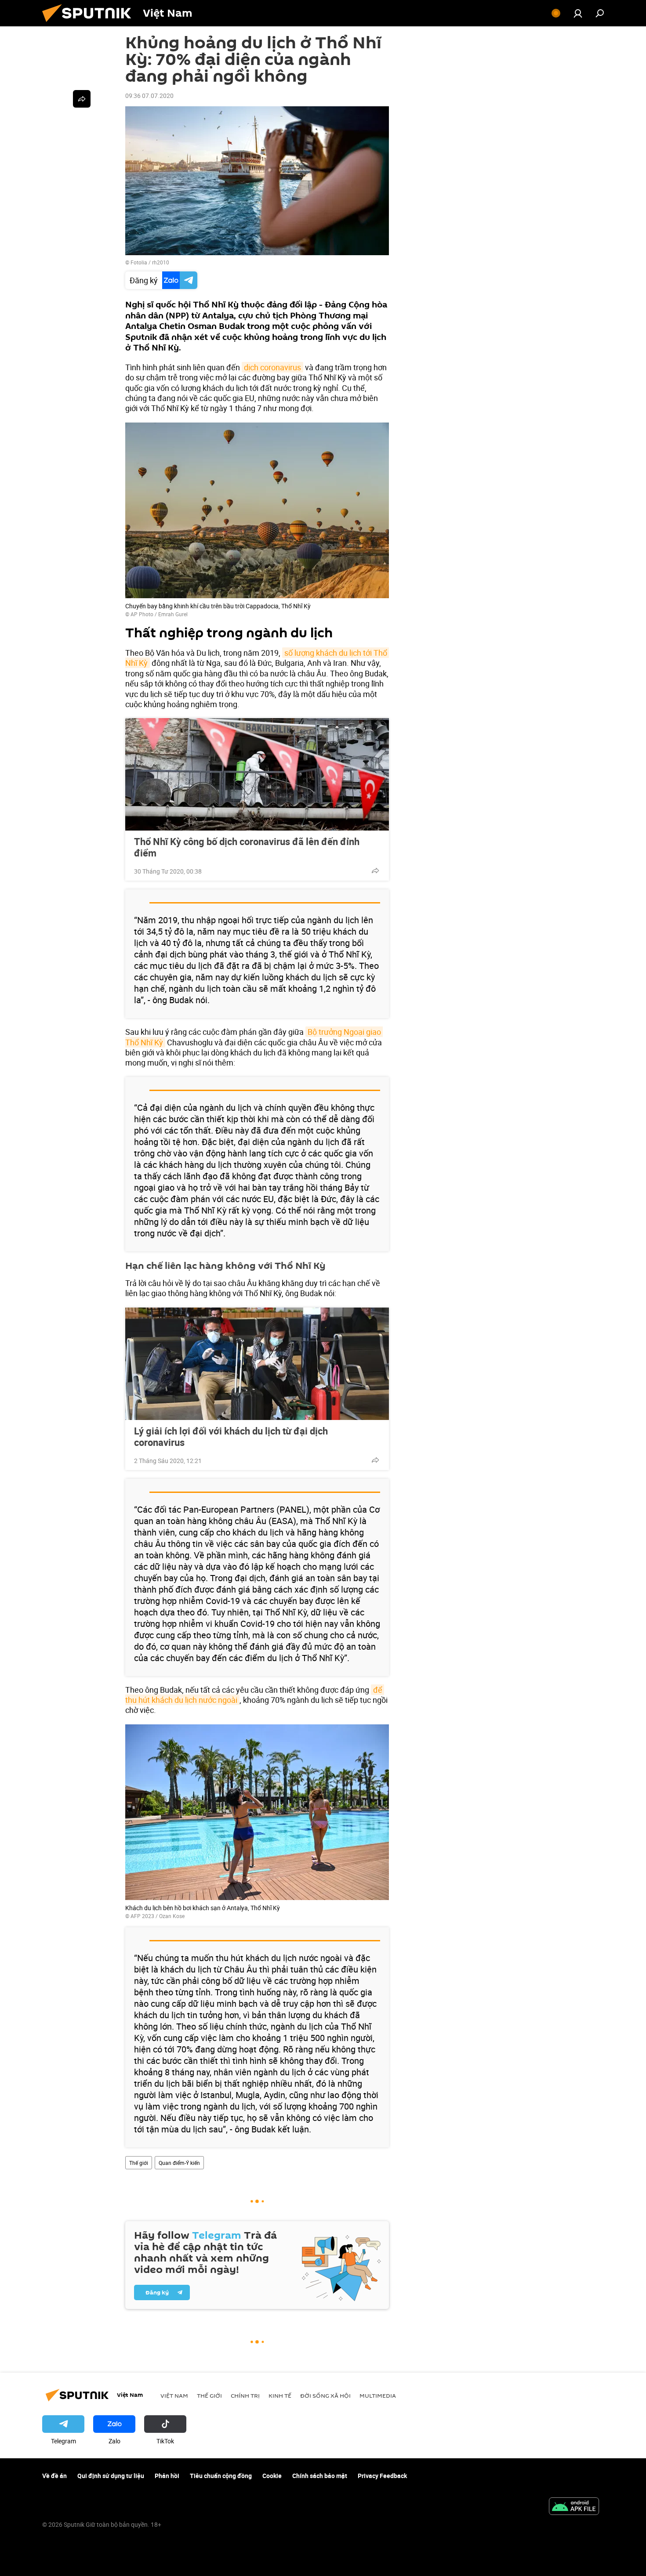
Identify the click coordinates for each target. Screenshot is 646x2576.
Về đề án (54, 2476)
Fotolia (139, 262)
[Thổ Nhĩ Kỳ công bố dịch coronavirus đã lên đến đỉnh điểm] (257, 774)
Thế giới (139, 2163)
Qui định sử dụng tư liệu (111, 2476)
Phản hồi (167, 2476)
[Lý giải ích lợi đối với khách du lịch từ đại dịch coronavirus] (257, 1364)
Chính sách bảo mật (320, 2476)
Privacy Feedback (382, 2476)
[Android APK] (574, 2507)
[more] (375, 871)
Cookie (272, 2476)
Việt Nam (174, 2395)
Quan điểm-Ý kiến (179, 2163)
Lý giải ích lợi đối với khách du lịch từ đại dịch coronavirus (231, 1437)
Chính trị (245, 2395)
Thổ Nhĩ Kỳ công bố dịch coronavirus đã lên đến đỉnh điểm (247, 847)
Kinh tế (280, 2395)
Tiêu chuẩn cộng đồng (221, 2476)
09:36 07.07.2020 (149, 96)
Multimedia (378, 2395)
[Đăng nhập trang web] (578, 13)
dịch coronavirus (272, 367)
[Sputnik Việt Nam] (90, 24)
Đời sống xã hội (325, 2395)
